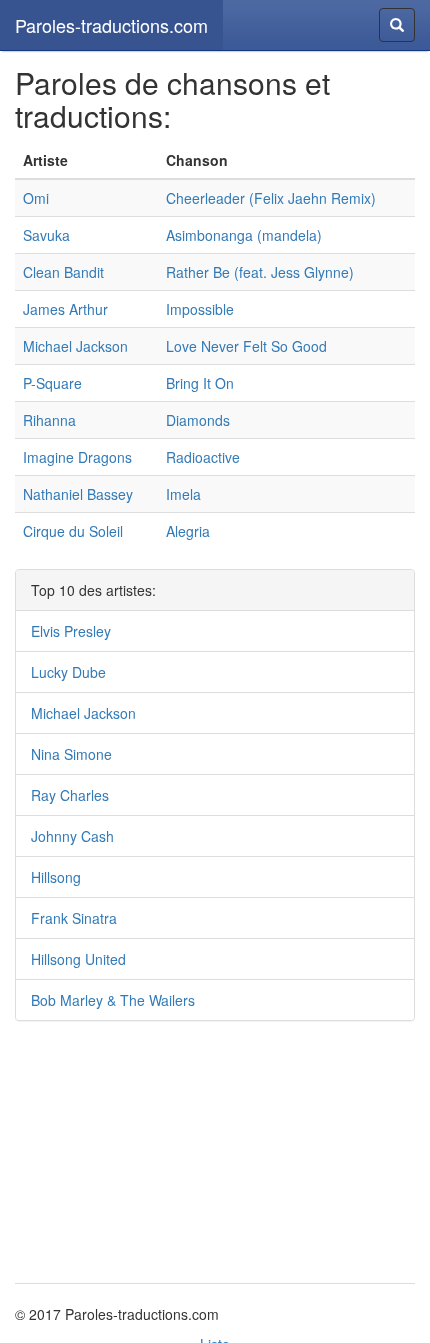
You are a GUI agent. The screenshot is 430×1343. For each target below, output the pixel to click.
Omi (36, 198)
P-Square (52, 383)
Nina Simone (71, 754)
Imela (183, 494)
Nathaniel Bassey (78, 494)
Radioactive (203, 457)
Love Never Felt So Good (246, 346)
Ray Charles (70, 795)
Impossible (200, 309)
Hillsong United (78, 959)
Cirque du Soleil (73, 531)
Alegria (188, 531)
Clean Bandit (63, 272)
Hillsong (56, 877)
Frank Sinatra (74, 918)
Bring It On (200, 383)
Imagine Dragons (77, 457)
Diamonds (198, 420)
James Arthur (65, 309)
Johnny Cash (72, 836)
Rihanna (49, 420)
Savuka (46, 235)
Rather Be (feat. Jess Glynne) (260, 272)
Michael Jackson (75, 346)
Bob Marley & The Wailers (113, 1000)
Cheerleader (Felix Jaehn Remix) (271, 198)
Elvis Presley (71, 631)
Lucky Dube (68, 672)
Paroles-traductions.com (111, 25)
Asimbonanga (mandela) (244, 235)
